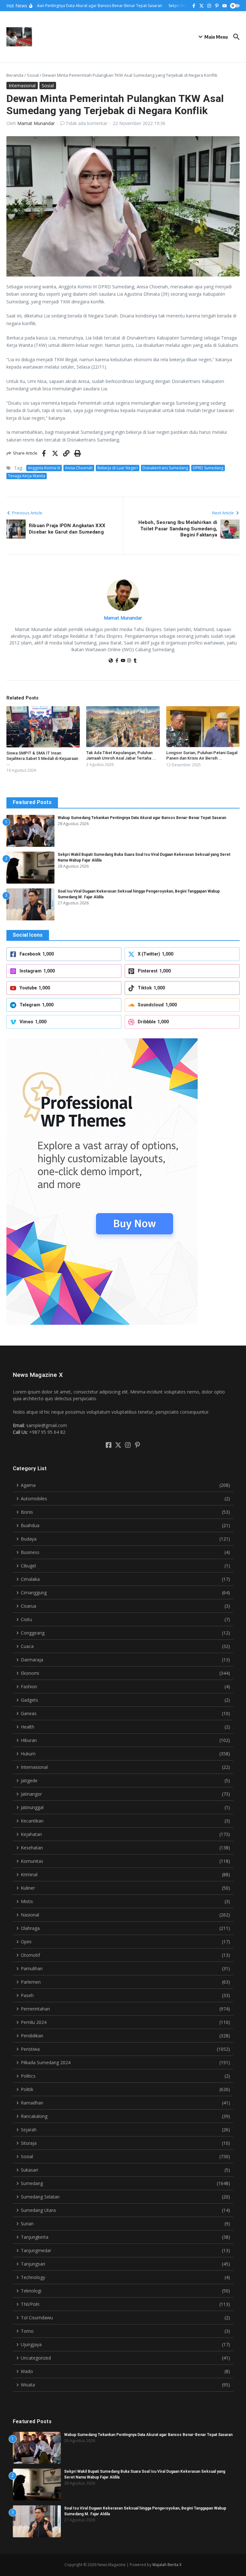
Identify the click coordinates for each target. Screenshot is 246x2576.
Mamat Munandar (36, 123)
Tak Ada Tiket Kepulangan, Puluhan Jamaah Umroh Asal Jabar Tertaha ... (121, 755)
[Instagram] (129, 661)
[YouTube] (123, 661)
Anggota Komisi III (44, 468)
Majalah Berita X (167, 2565)
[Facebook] (117, 661)
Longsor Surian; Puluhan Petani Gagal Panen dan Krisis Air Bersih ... (202, 755)
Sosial (33, 75)
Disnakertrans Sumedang (165, 468)
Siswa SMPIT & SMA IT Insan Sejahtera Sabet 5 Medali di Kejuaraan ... (42, 758)
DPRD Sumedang (208, 468)
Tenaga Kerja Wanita (27, 476)
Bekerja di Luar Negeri (118, 468)
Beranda (15, 75)
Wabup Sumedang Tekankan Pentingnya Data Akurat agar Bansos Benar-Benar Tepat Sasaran (142, 818)
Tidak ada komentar (86, 123)
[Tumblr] (135, 661)
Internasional (22, 86)
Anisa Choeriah (79, 468)
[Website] (111, 661)
